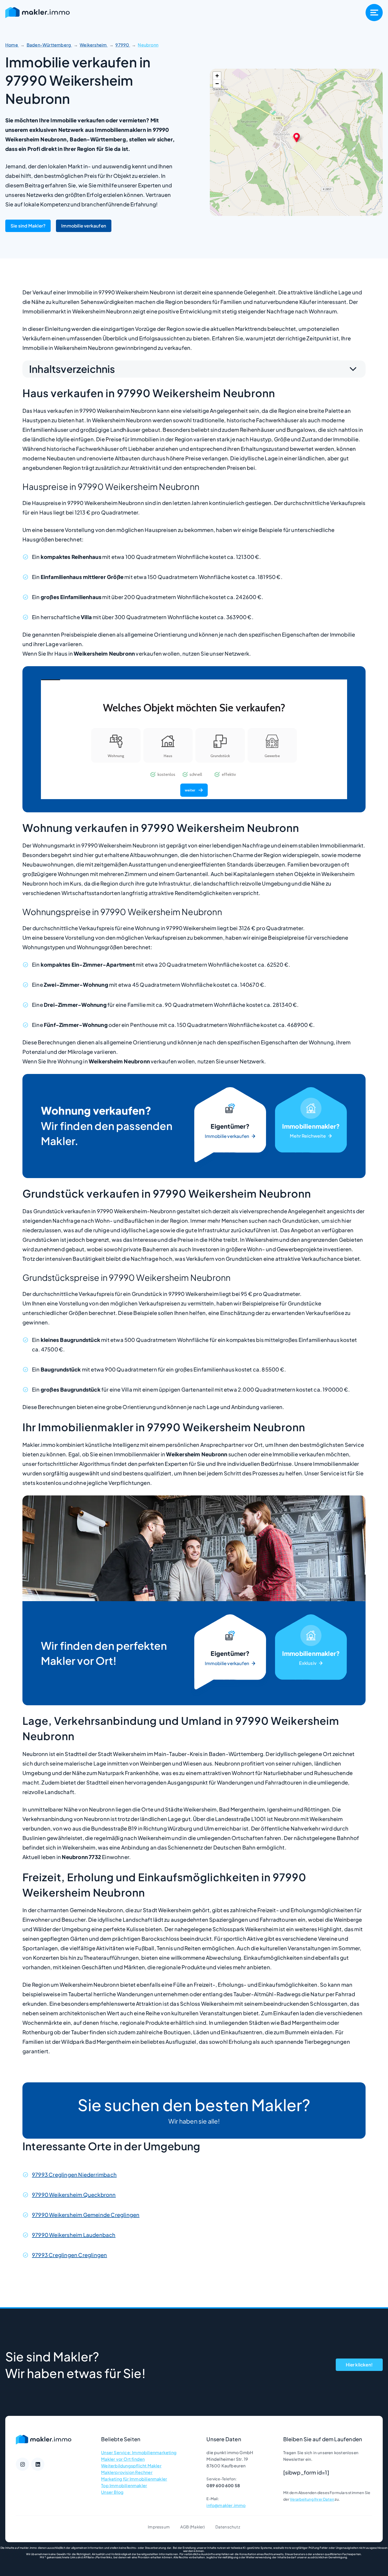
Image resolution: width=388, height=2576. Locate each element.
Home (12, 45)
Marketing (311, 1126)
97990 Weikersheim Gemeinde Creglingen (86, 2215)
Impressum (159, 2527)
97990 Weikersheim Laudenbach (74, 2235)
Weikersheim (94, 45)
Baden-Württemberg (49, 45)
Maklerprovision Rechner (127, 2472)
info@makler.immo (226, 2505)
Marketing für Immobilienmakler (134, 2479)
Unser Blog (112, 2492)
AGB (185, 2527)
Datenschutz (228, 2527)
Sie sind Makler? (28, 226)
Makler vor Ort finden (123, 2459)
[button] (297, 137)
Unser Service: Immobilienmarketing (139, 2452)
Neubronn (148, 45)
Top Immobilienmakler (124, 2485)
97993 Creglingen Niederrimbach (74, 2174)
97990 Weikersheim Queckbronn (74, 2195)
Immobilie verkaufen (84, 226)
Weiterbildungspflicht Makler (131, 2466)
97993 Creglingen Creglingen (69, 2255)
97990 (123, 45)
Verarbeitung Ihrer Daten (312, 2499)
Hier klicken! (359, 2365)
